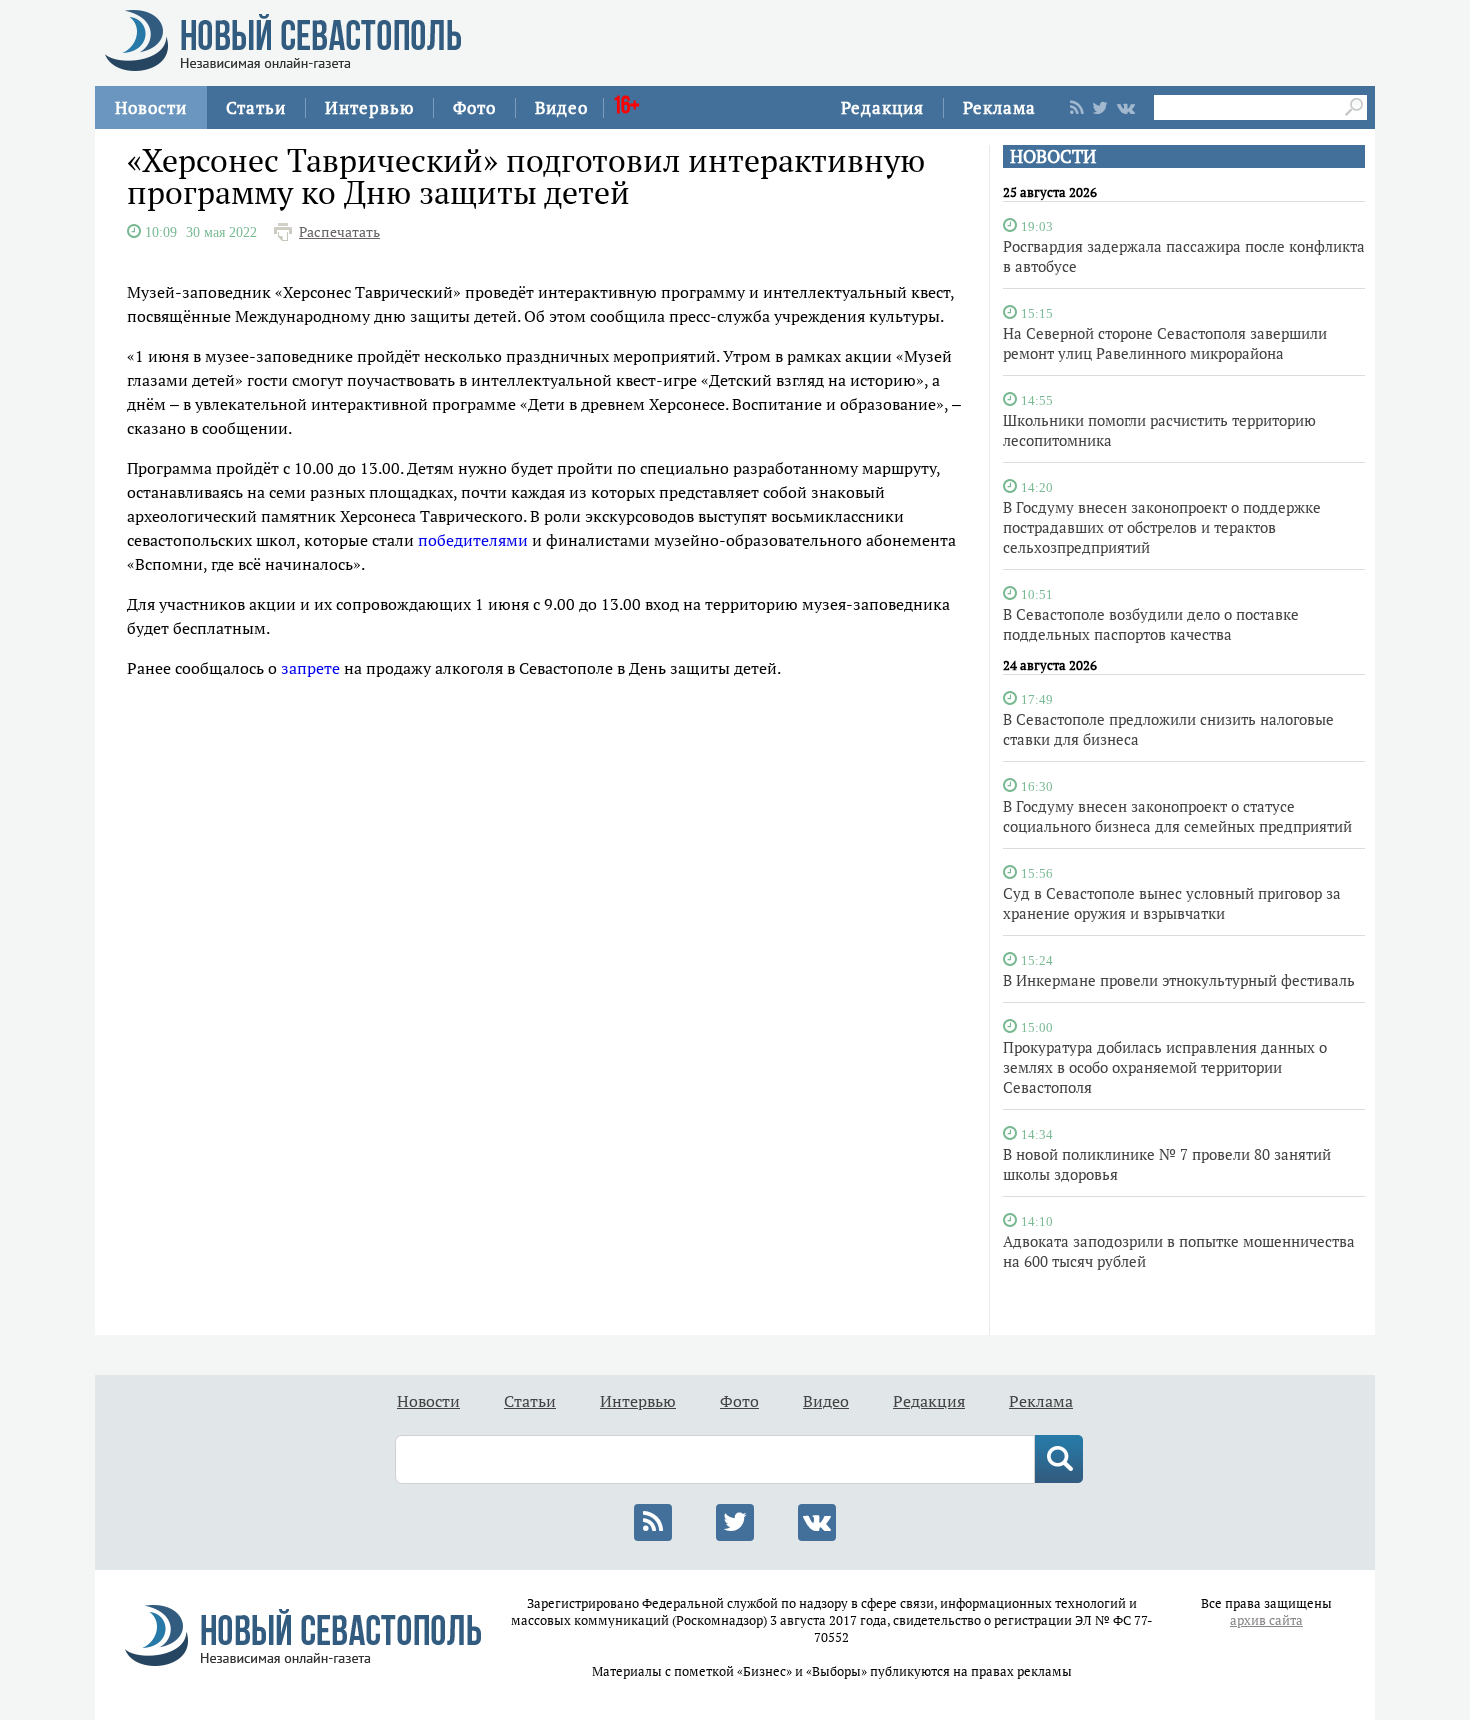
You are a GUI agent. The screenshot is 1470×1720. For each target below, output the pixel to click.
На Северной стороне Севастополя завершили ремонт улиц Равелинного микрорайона (1165, 343)
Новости (151, 107)
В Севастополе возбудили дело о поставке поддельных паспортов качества (1151, 624)
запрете (310, 668)
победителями (473, 540)
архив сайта (1266, 1620)
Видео (561, 107)
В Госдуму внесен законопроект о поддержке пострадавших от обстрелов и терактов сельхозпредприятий (1162, 527)
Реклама (999, 107)
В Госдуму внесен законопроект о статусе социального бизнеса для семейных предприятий (1177, 816)
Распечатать (339, 232)
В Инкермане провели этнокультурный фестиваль (1179, 980)
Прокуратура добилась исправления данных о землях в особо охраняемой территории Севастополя (1165, 1067)
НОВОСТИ (1053, 156)
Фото (474, 107)
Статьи (256, 107)
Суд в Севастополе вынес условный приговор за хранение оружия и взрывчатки (1172, 903)
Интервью (369, 107)
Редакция (882, 107)
